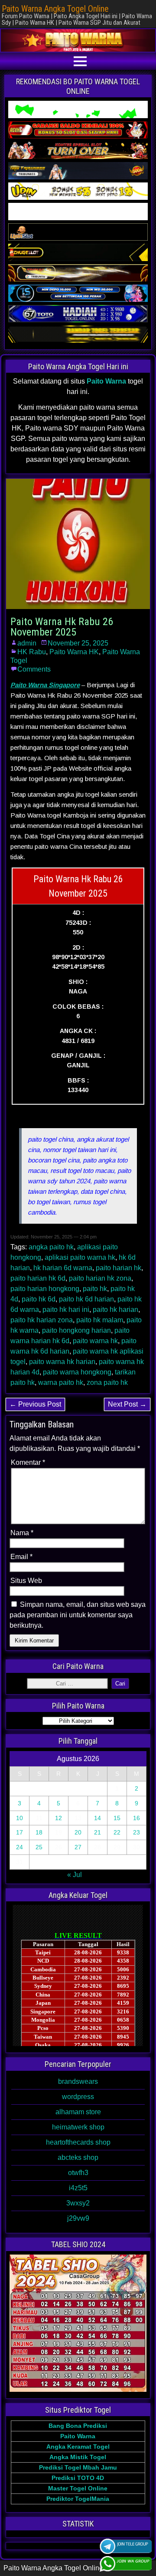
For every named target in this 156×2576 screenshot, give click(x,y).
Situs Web (26, 1581)
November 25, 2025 (78, 643)
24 (19, 1847)
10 (19, 1818)
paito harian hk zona (100, 1278)
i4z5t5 (78, 2188)
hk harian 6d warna (63, 1268)
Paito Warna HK (74, 652)
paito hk (95, 1289)
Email (21, 1557)
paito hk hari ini (66, 1310)
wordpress (78, 2097)
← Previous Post (35, 1404)
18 (39, 1832)
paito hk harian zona (42, 1320)
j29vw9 (78, 2218)
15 (117, 1818)
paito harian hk (119, 1268)
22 (117, 1832)
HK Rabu (32, 652)
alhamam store (78, 2112)
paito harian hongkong (45, 1289)
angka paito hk (51, 1247)
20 (78, 1832)
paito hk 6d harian (86, 1299)
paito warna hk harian (62, 1362)
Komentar (28, 1462)
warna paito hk (61, 1382)
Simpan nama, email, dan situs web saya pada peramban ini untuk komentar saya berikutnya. (78, 1615)
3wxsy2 (78, 2203)
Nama (22, 1533)
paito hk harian (115, 1310)
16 (136, 1818)
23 (136, 1832)
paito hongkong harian (76, 1330)
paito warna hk (95, 1341)
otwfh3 (78, 2173)
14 (97, 1818)
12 (58, 1818)
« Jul (75, 1875)
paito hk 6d (39, 1299)
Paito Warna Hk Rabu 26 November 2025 (62, 627)
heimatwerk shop (78, 2127)
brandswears (78, 2081)
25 (39, 1847)
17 (19, 1832)
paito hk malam (100, 1320)
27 (78, 1847)
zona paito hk (107, 1382)
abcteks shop (78, 2157)
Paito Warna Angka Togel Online (55, 9)
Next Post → (127, 1404)
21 (97, 1832)
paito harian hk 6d (38, 1278)
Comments (34, 669)
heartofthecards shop (78, 2142)
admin (27, 643)
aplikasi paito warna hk (80, 1257)
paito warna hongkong (77, 1372)
